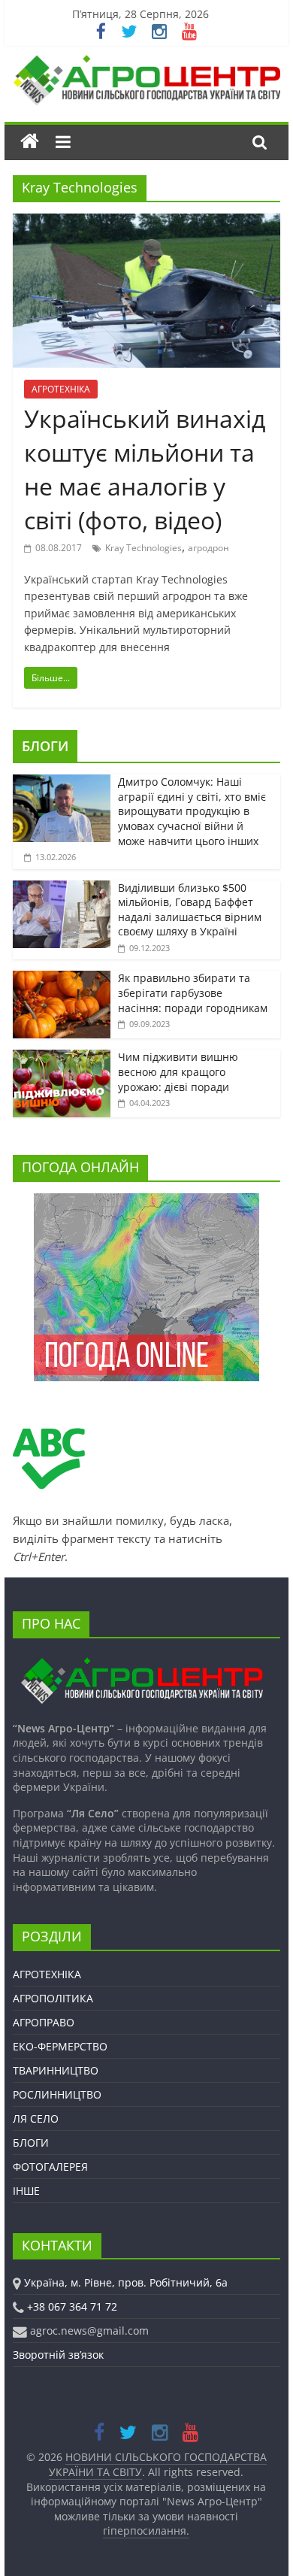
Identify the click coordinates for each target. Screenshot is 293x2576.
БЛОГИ (45, 746)
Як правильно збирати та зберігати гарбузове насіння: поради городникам (193, 993)
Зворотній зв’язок (58, 2355)
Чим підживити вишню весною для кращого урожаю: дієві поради (178, 1071)
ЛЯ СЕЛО (36, 2118)
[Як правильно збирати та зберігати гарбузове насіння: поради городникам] (62, 979)
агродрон (208, 548)
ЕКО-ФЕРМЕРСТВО (60, 2046)
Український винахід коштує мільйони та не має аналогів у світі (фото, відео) (145, 469)
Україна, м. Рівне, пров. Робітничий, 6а (126, 2282)
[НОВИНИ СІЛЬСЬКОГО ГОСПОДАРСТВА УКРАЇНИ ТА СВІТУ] (146, 62)
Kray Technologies (143, 548)
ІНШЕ (26, 2191)
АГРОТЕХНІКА (61, 389)
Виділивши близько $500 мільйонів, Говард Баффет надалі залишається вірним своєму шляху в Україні (190, 910)
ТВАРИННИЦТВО (56, 2070)
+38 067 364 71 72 (72, 2306)
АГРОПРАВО (44, 2022)
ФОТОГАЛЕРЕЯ (50, 2167)
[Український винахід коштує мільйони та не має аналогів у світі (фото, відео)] (146, 223)
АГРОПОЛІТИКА (53, 1998)
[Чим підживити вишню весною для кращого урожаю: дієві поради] (62, 1058)
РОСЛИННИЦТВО (57, 2094)
